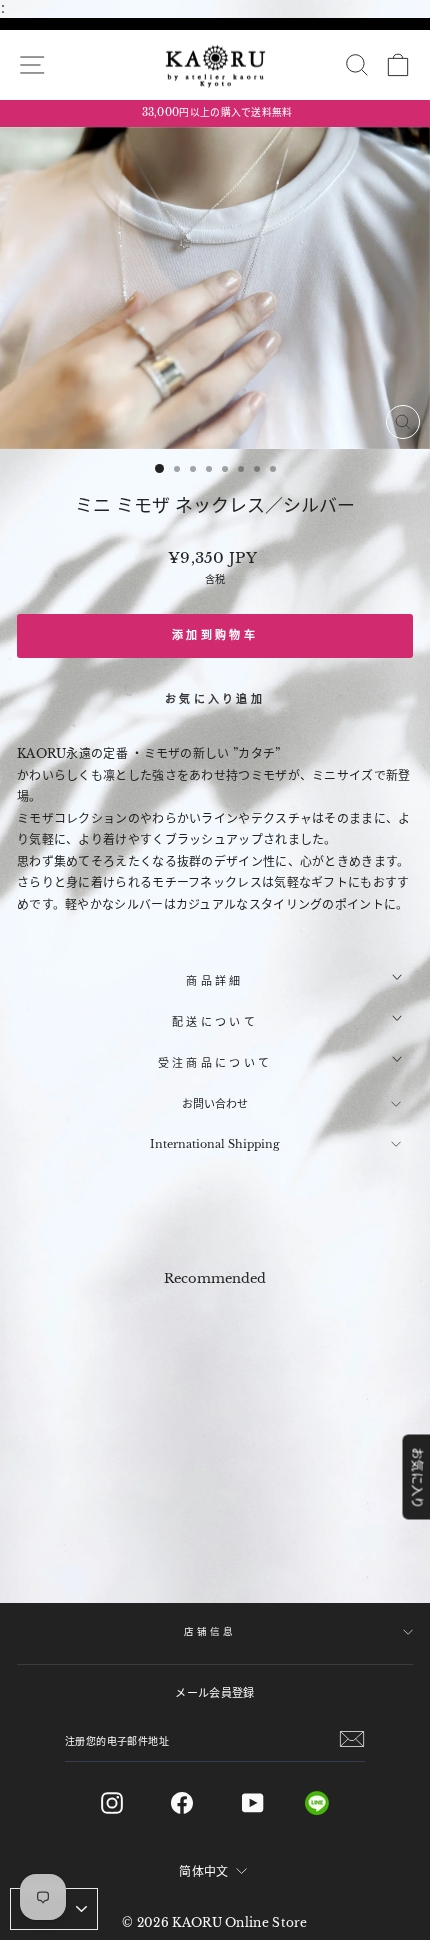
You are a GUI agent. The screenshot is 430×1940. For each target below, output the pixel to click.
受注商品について (215, 1063)
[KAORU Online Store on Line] (332, 1803)
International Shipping (215, 1144)
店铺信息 (209, 1632)
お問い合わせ (215, 1104)
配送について (215, 1022)
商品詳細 (214, 981)
